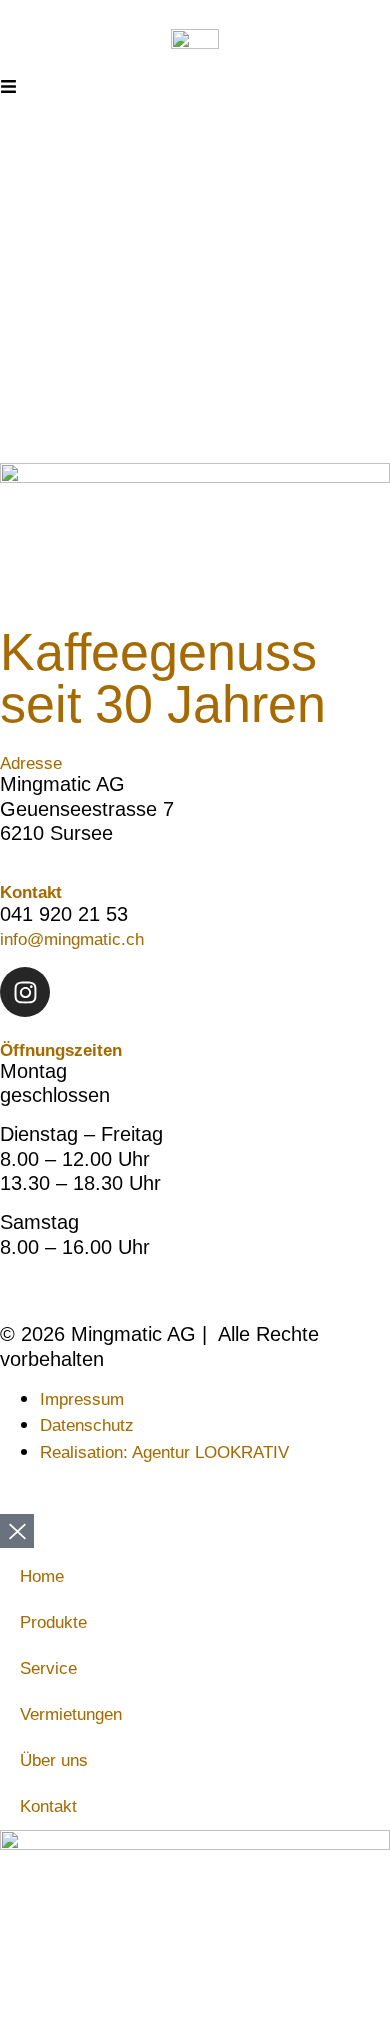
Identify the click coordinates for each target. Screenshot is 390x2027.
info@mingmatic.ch (72, 939)
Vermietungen (71, 1714)
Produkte (53, 1622)
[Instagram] (25, 992)
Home (42, 1576)
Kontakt (48, 1806)
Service (48, 1668)
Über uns (54, 1760)
